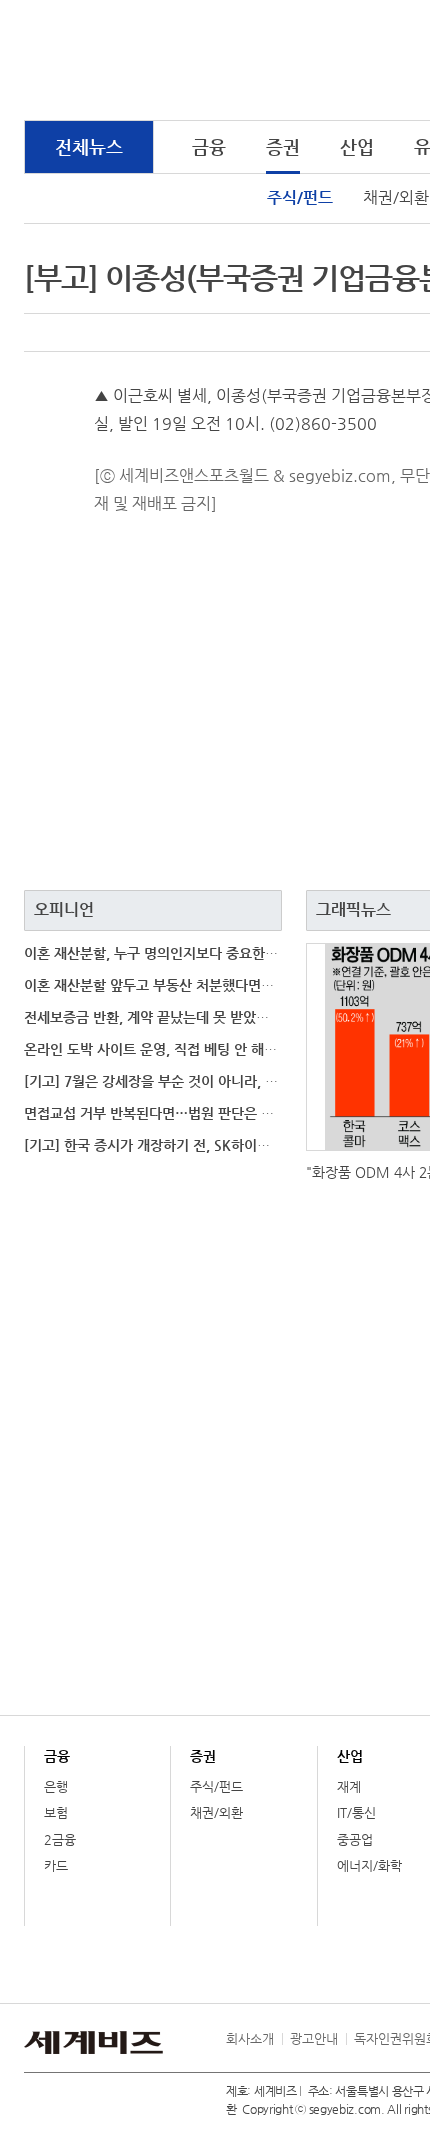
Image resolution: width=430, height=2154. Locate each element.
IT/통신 (356, 1812)
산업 (357, 146)
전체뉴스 (89, 146)
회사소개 (250, 2038)
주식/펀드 (300, 197)
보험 (56, 1812)
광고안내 (314, 2038)
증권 (283, 146)
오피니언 (64, 909)
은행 (56, 1786)
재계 (349, 1786)
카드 (56, 1865)
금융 (209, 146)
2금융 (60, 1839)
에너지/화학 (369, 1865)
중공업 (355, 1839)
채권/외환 (216, 1812)
